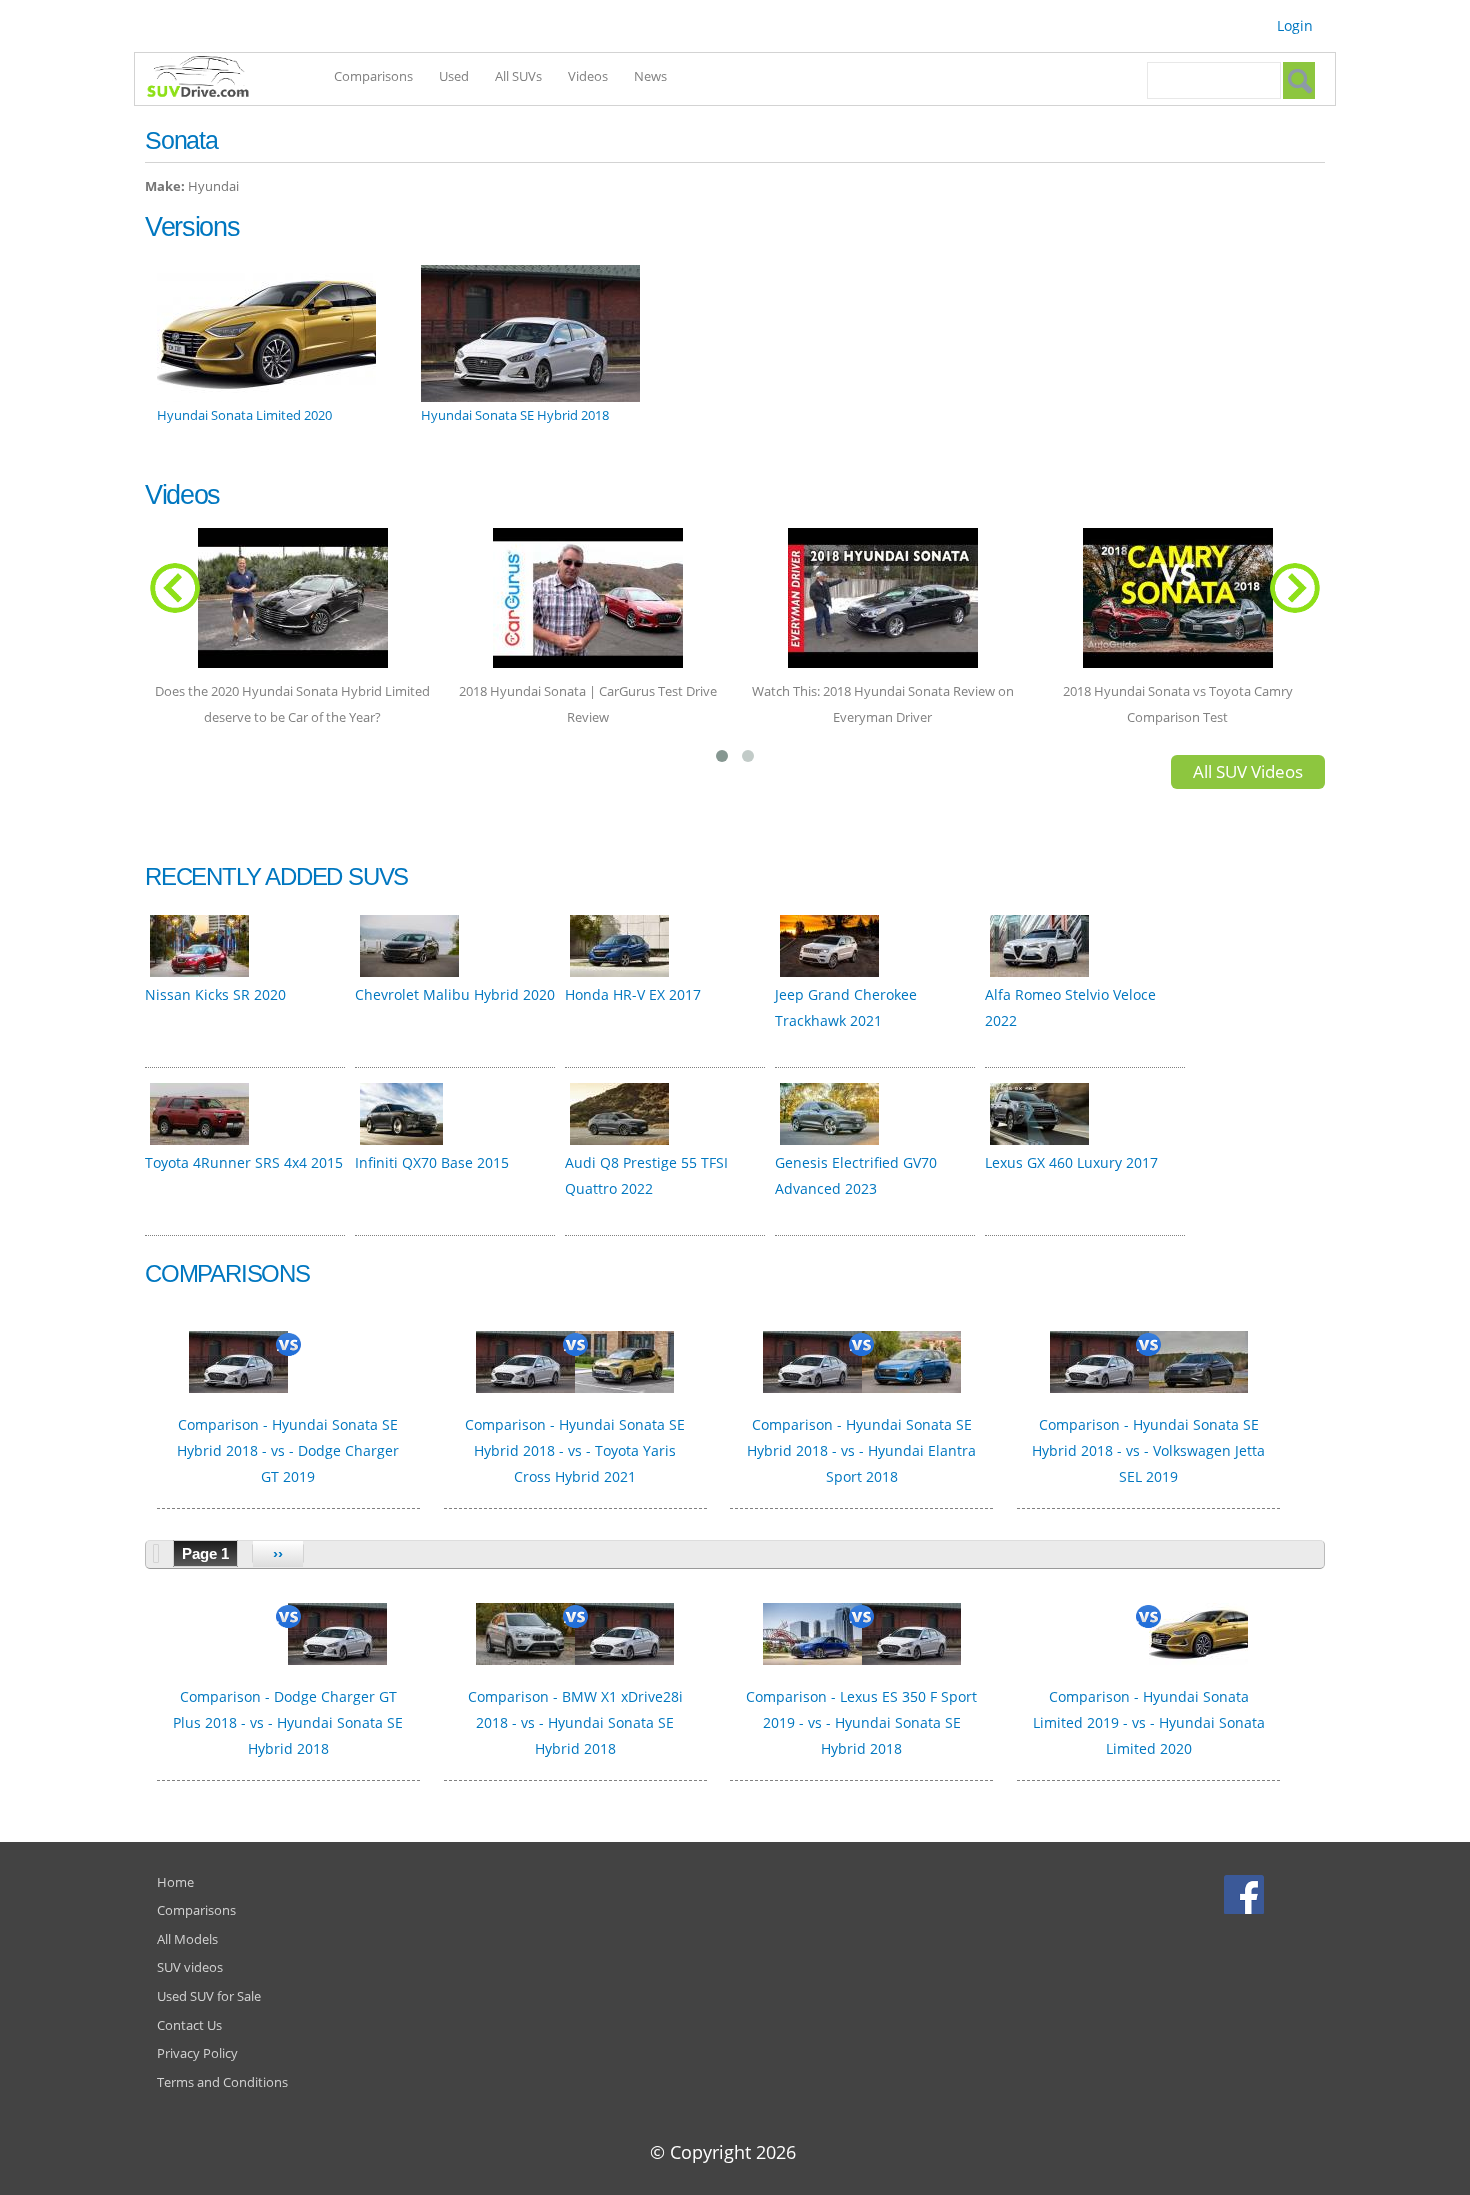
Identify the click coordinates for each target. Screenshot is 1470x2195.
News (650, 76)
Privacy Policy (197, 2053)
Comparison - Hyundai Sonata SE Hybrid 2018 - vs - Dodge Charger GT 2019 (288, 1450)
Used (454, 76)
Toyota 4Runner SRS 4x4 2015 (244, 1162)
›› (278, 1553)
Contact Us (189, 2025)
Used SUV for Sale (209, 1996)
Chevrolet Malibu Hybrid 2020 (455, 994)
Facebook (1246, 1894)
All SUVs (518, 76)
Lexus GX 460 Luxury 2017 (1071, 1162)
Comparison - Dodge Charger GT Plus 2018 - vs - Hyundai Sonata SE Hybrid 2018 (288, 1722)
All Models (187, 1939)
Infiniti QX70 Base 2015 (432, 1162)
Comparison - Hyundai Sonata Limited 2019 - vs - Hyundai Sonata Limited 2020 (1149, 1722)
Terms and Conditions (222, 2082)
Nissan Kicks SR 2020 (215, 994)
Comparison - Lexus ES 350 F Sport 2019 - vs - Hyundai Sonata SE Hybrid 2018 (861, 1722)
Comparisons (373, 76)
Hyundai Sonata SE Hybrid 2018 (515, 415)
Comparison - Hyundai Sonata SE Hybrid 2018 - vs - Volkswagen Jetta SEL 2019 (1148, 1450)
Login (1295, 25)
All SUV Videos (1248, 771)
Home (175, 1882)
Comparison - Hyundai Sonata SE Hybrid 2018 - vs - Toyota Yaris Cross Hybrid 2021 (575, 1450)
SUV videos (190, 1967)
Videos (588, 76)
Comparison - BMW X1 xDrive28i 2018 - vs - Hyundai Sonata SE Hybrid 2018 (575, 1722)
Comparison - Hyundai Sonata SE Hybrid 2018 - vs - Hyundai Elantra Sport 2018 (861, 1450)
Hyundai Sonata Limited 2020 (244, 415)
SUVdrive (208, 79)
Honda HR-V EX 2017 (633, 994)
